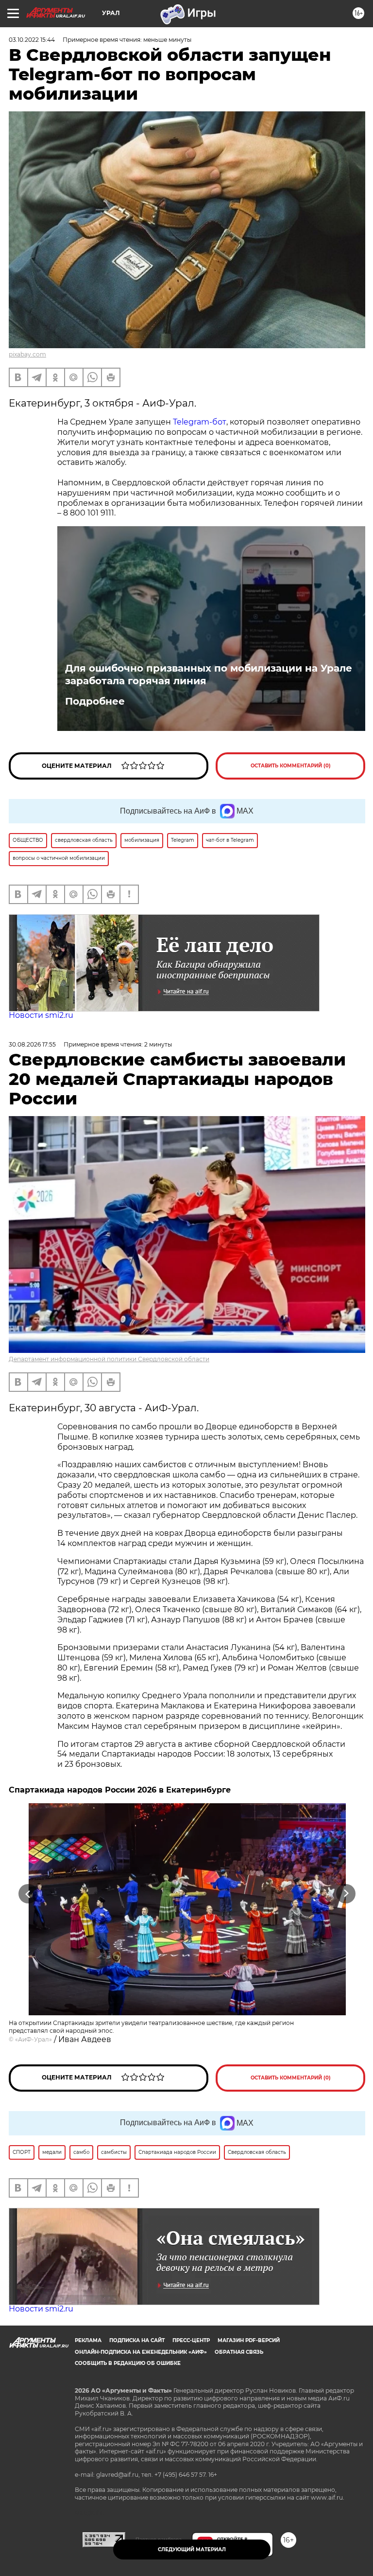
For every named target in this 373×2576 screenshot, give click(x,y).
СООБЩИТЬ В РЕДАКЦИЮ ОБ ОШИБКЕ (128, 2363)
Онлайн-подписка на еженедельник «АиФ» (141, 2352)
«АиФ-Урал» (34, 2039)
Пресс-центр (191, 2340)
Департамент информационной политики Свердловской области (109, 1359)
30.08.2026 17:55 (32, 1044)
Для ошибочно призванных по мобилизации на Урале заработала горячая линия (209, 675)
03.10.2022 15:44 (32, 40)
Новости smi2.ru (41, 1015)
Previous (28, 1894)
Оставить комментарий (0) (291, 766)
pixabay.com (27, 354)
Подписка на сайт (137, 2340)
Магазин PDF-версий (249, 2340)
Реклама (88, 2340)
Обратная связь (239, 2352)
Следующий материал (192, 2549)
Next (346, 1894)
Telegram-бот (200, 422)
